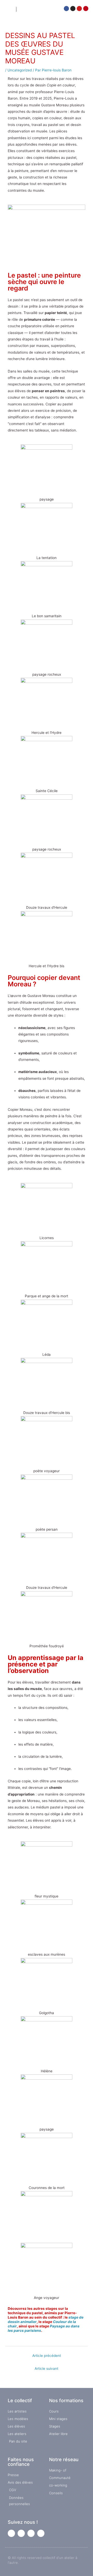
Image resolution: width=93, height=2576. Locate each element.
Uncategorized (20, 70)
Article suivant (47, 2369)
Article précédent (47, 2356)
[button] (47, 9)
